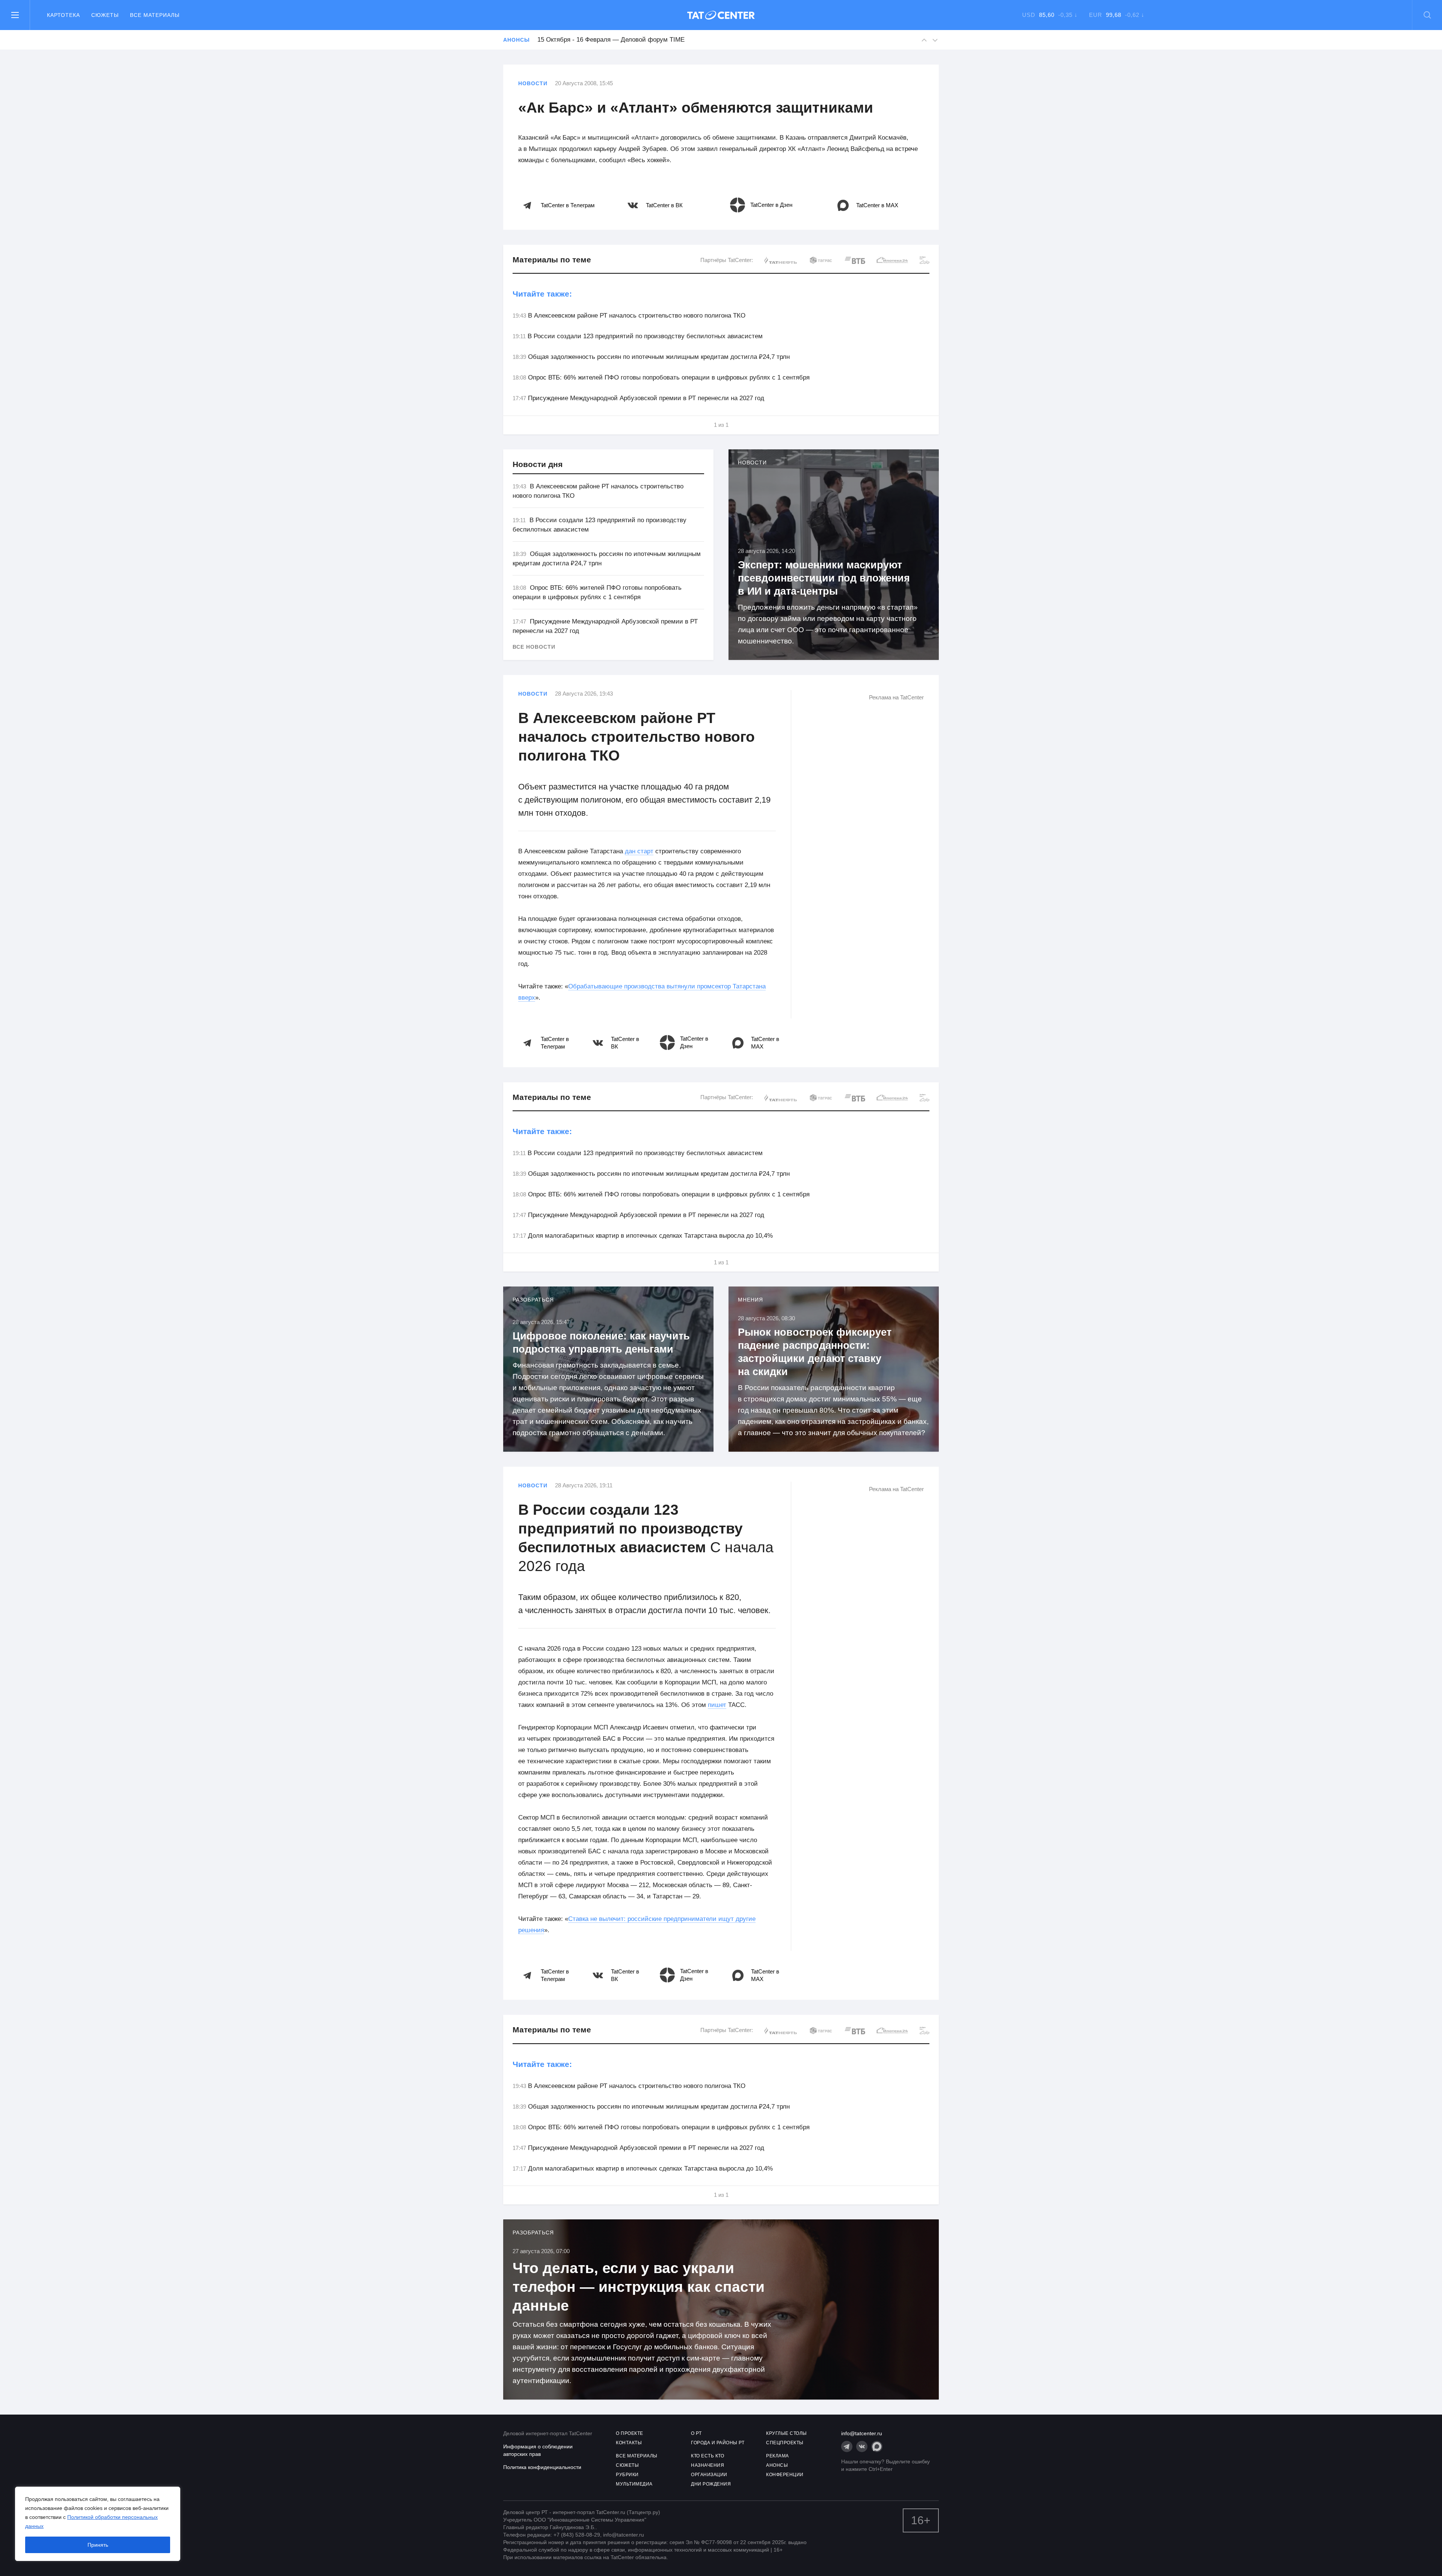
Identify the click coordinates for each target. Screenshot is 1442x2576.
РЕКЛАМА (778, 2456)
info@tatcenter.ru (862, 2433)
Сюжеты (105, 15)
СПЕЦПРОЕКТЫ (785, 2443)
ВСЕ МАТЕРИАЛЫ (637, 2456)
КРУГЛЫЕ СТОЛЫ (787, 2433)
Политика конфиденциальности (542, 2467)
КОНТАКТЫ (629, 2443)
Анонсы (516, 40)
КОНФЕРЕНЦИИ (785, 2475)
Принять (98, 2545)
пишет (717, 1705)
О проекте (630, 2433)
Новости (533, 83)
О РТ (696, 2433)
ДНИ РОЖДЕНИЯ (711, 2484)
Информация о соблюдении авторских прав (538, 2450)
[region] (98, 2524)
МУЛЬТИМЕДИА (634, 2484)
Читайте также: (542, 294)
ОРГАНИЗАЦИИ (709, 2475)
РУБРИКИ (627, 2475)
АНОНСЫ (777, 2465)
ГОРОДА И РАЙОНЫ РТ (718, 2443)
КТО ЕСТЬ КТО (707, 2456)
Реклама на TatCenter (896, 697)
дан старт (639, 851)
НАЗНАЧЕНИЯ (707, 2465)
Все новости (534, 647)
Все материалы (155, 15)
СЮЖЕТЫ (627, 2465)
